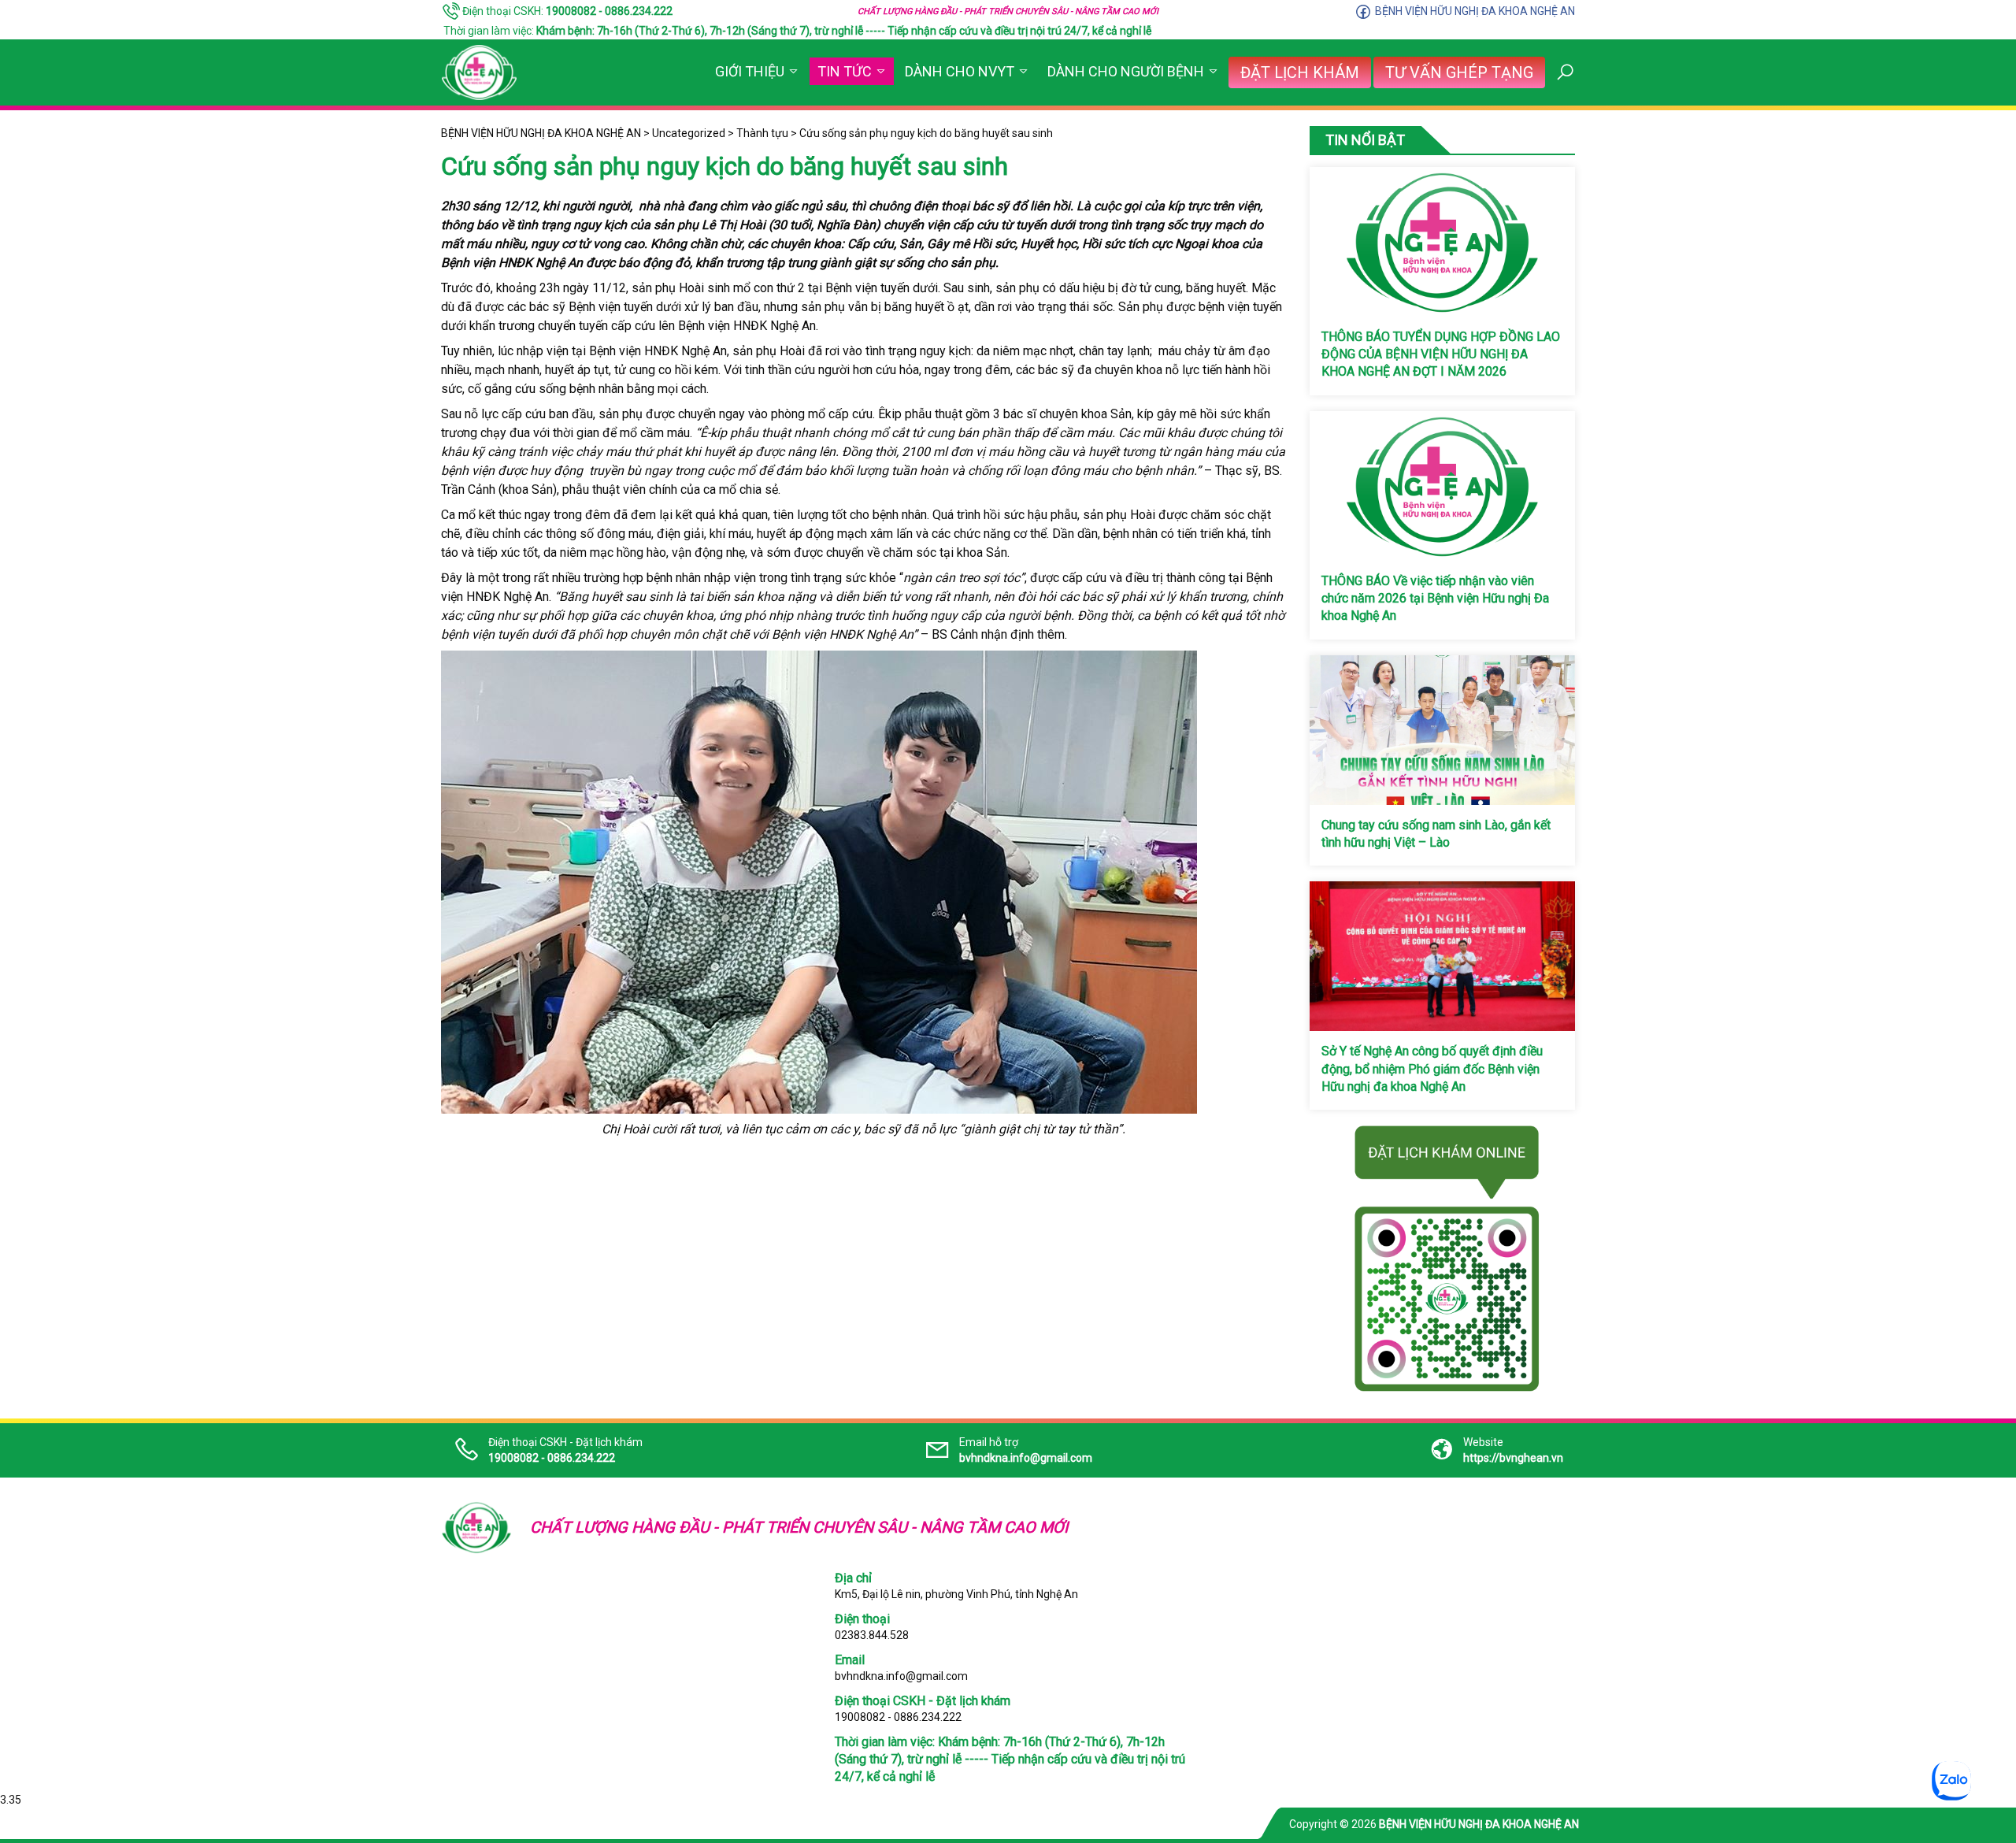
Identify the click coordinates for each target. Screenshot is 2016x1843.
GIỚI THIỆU (750, 71)
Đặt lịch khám (1300, 72)
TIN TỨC (845, 71)
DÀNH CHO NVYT (960, 71)
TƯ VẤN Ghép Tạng (1459, 72)
